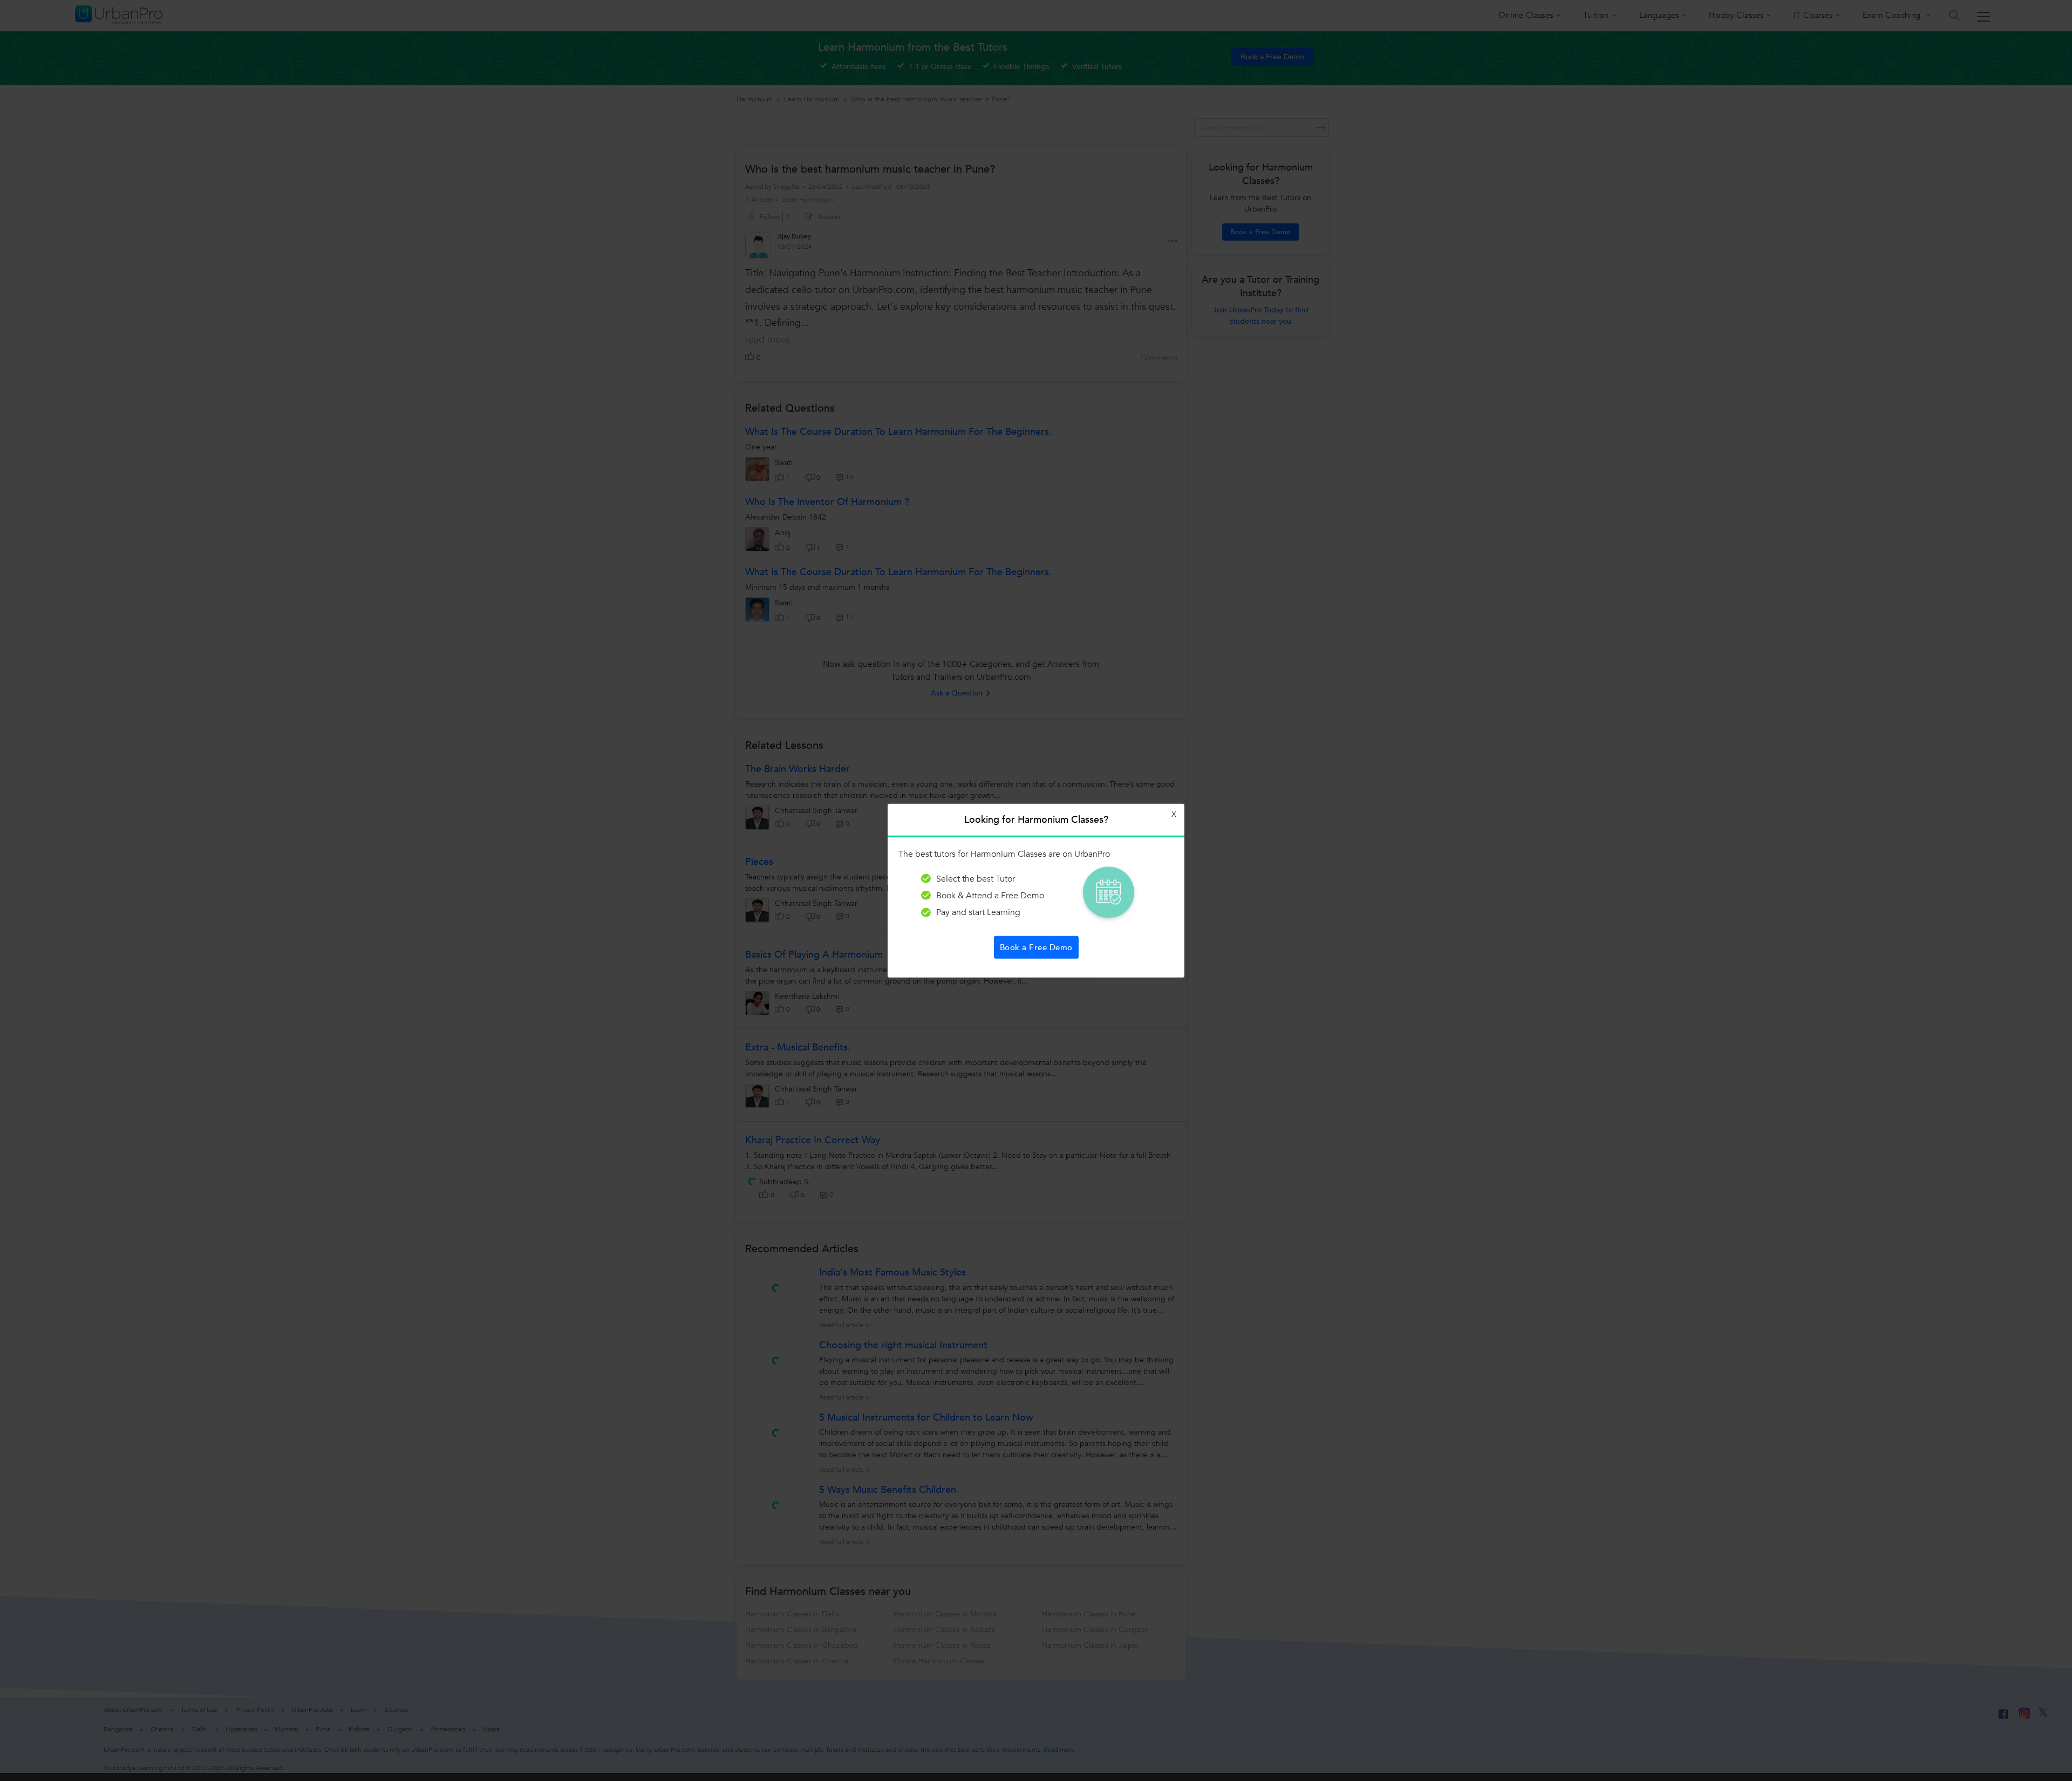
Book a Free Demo (1036, 947)
